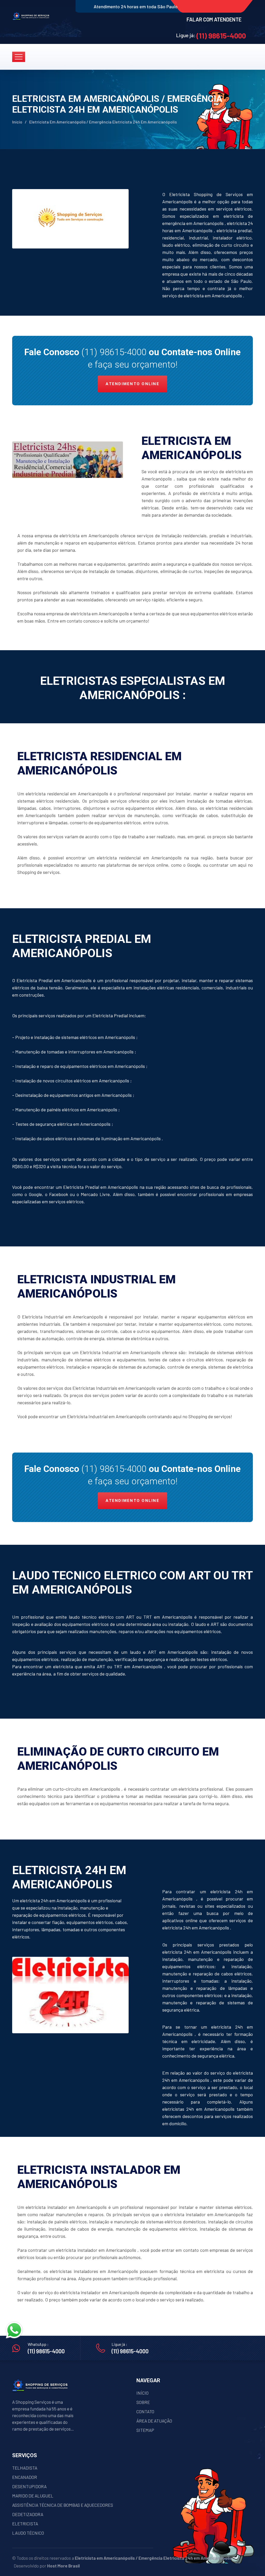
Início (17, 122)
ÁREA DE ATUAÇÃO (154, 2421)
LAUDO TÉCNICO (28, 2533)
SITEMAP (145, 2430)
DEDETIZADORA (28, 2514)
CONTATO (145, 2411)
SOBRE (143, 2402)
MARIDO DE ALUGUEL (33, 2496)
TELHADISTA (25, 2468)
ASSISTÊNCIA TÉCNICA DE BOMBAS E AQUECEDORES (63, 2505)
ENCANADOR (25, 2477)
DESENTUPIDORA (29, 2486)
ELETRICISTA (25, 2524)
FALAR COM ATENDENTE (214, 19)
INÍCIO (142, 2393)
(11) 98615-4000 (221, 36)
